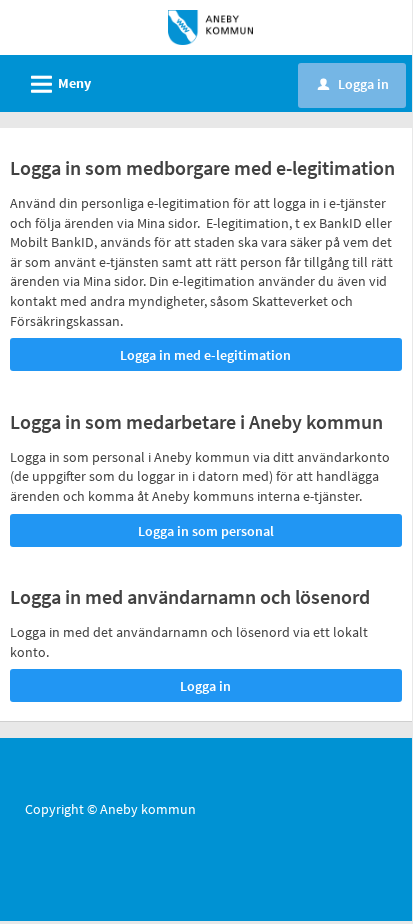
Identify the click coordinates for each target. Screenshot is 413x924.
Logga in (353, 84)
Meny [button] (58, 84)
